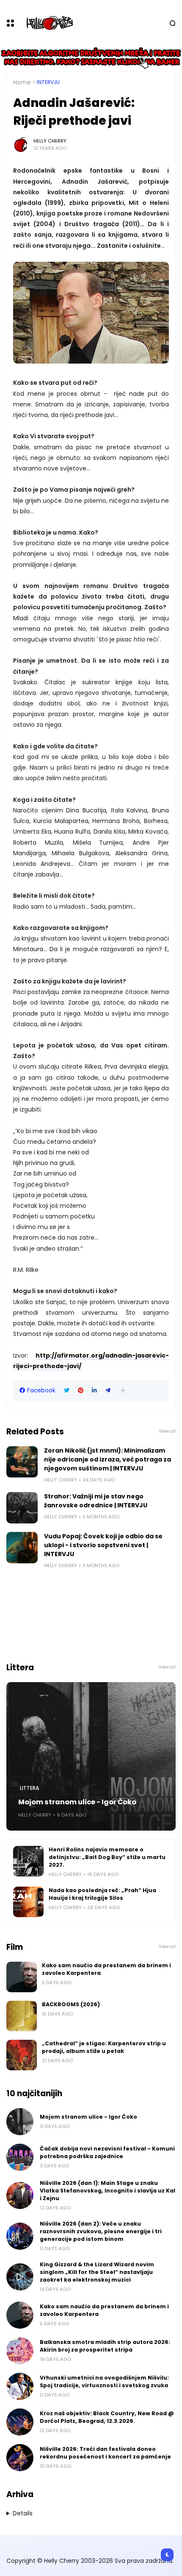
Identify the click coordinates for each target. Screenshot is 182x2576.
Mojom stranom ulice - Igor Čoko (77, 1802)
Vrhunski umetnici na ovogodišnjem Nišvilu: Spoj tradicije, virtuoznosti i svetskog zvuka (104, 2381)
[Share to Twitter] (67, 1390)
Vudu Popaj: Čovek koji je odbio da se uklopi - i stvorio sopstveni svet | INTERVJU (103, 1545)
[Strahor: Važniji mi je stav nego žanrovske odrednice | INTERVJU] (22, 1508)
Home (22, 82)
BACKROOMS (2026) (71, 2004)
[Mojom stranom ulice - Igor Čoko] (91, 1756)
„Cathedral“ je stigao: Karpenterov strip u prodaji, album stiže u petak (104, 2047)
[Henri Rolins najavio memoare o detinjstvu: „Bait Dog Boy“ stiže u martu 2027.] (28, 1861)
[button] (123, 1390)
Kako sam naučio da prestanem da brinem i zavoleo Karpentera (106, 1969)
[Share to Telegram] (108, 1390)
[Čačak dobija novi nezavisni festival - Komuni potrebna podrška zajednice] (20, 2157)
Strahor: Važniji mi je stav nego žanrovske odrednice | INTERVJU (96, 1501)
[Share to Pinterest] (81, 1390)
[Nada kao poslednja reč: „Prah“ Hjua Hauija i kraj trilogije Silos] (28, 1902)
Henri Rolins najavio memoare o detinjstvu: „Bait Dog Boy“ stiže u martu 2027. (107, 1857)
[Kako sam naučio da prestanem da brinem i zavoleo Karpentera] (22, 1977)
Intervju (48, 82)
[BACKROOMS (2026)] (22, 2016)
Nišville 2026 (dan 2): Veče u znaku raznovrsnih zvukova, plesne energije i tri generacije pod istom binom (101, 2231)
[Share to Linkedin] (94, 1390)
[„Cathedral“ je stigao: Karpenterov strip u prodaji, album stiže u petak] (22, 2055)
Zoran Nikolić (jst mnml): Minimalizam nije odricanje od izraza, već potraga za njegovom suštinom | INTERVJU (108, 1459)
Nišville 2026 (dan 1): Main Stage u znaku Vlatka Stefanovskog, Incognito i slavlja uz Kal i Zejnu (108, 2191)
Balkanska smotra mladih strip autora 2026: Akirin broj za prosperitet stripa (105, 2346)
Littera (29, 1788)
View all (167, 1431)
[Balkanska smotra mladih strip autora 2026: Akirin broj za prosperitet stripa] (20, 2351)
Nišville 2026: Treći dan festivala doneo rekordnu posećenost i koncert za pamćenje (105, 2453)
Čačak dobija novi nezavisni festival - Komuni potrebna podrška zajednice (107, 2152)
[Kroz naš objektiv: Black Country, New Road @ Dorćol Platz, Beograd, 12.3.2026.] (20, 2422)
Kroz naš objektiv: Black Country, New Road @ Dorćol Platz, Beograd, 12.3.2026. (107, 2417)
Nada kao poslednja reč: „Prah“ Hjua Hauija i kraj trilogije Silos (102, 1894)
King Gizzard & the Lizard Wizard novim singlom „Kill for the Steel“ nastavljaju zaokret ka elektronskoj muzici (97, 2272)
